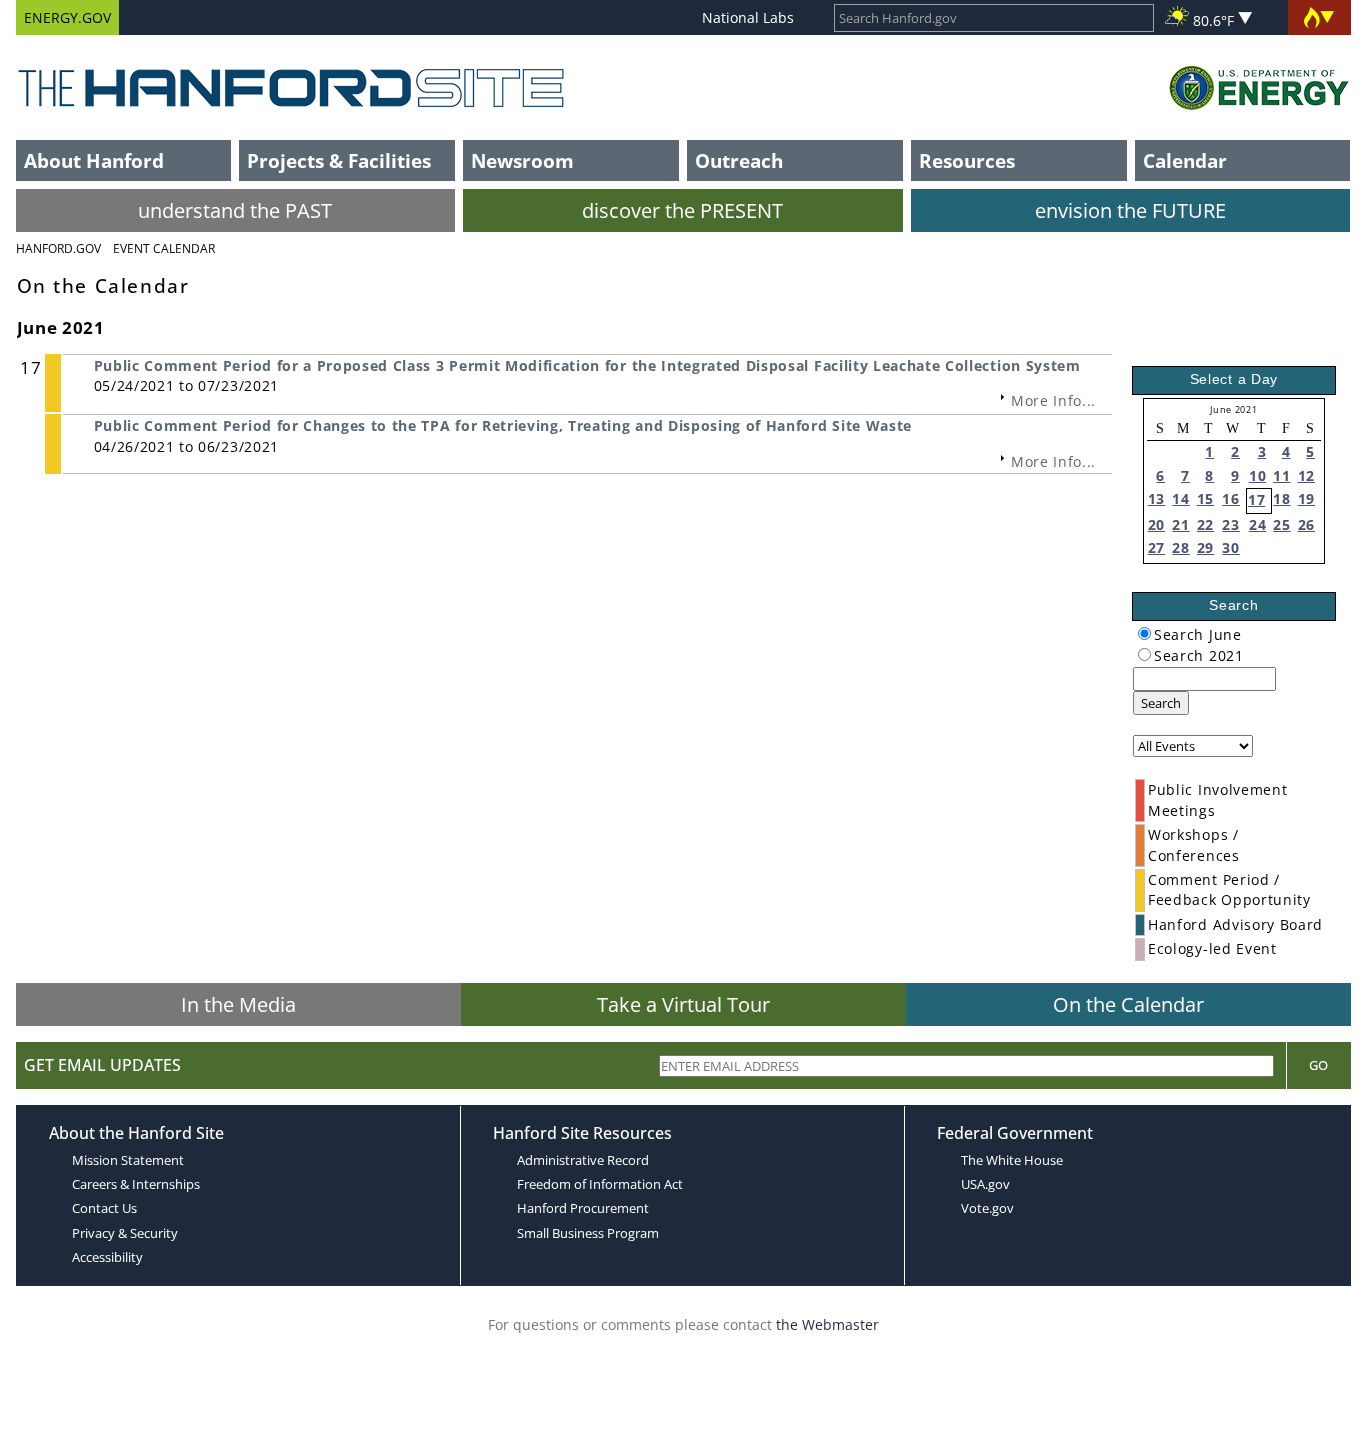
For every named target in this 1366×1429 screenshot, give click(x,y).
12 (1306, 475)
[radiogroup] (1144, 633)
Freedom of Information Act (600, 1184)
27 (1156, 547)
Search (1161, 703)
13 (1156, 498)
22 (1205, 524)
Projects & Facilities (339, 160)
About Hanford (94, 160)
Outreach (739, 160)
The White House (1012, 1160)
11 (1281, 475)
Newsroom (522, 160)
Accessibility (107, 1257)
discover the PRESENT (682, 210)
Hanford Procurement (583, 1208)
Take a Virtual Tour (683, 1004)
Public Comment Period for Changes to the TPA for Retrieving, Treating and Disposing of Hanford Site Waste (503, 425)
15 (1205, 498)
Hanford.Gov (58, 248)
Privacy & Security (125, 1233)
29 (1205, 547)
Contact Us (104, 1208)
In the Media (238, 1004)
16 (1230, 498)
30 (1230, 547)
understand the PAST (235, 210)
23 (1230, 524)
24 (1257, 524)
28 (1180, 547)
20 (1156, 524)
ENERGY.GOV (67, 17)
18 (1281, 498)
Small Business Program (588, 1233)
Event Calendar (164, 248)
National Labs (748, 17)
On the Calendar (1128, 1004)
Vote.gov (987, 1208)
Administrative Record (583, 1160)
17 (1256, 499)
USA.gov (985, 1184)
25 (1281, 524)
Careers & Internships (136, 1184)
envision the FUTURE (1130, 210)
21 (1180, 524)
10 (1257, 475)
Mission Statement (128, 1160)
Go (1318, 1065)
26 (1306, 524)
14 (1180, 498)
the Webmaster (827, 1324)
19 (1306, 498)
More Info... (1053, 400)
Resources (967, 160)
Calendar (1185, 160)
